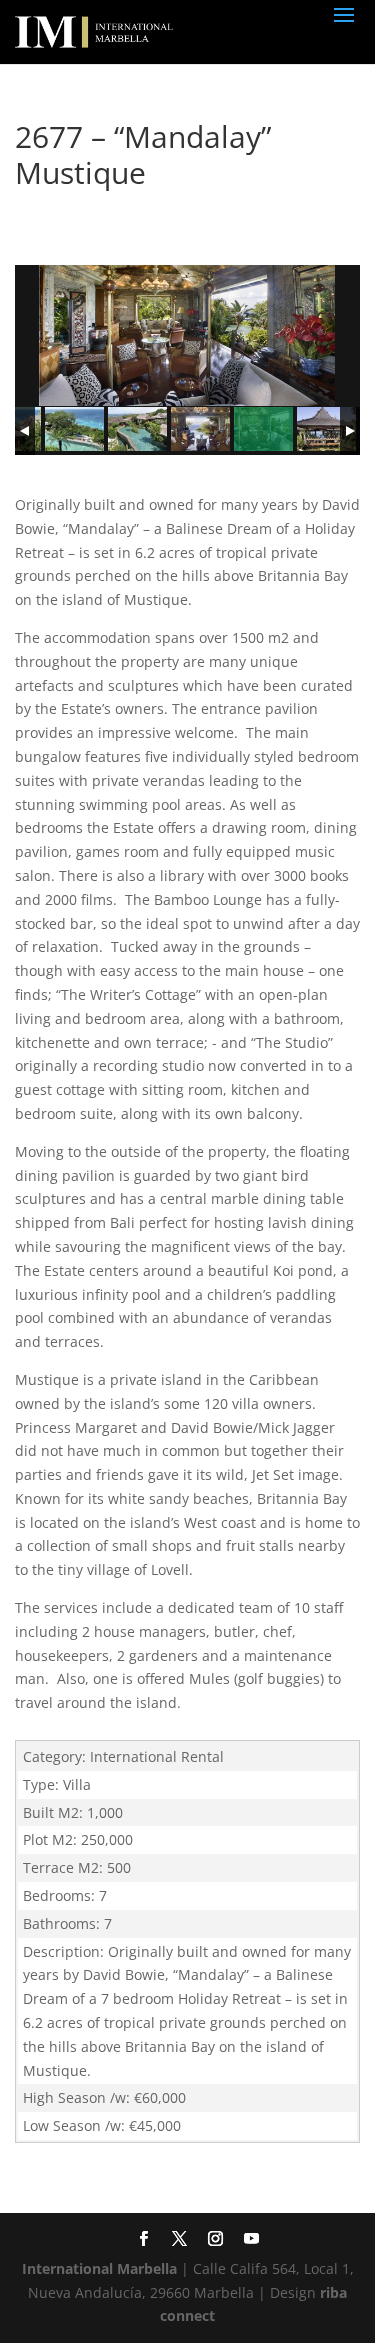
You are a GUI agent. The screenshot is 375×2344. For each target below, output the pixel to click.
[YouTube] (250, 2240)
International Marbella (99, 2268)
